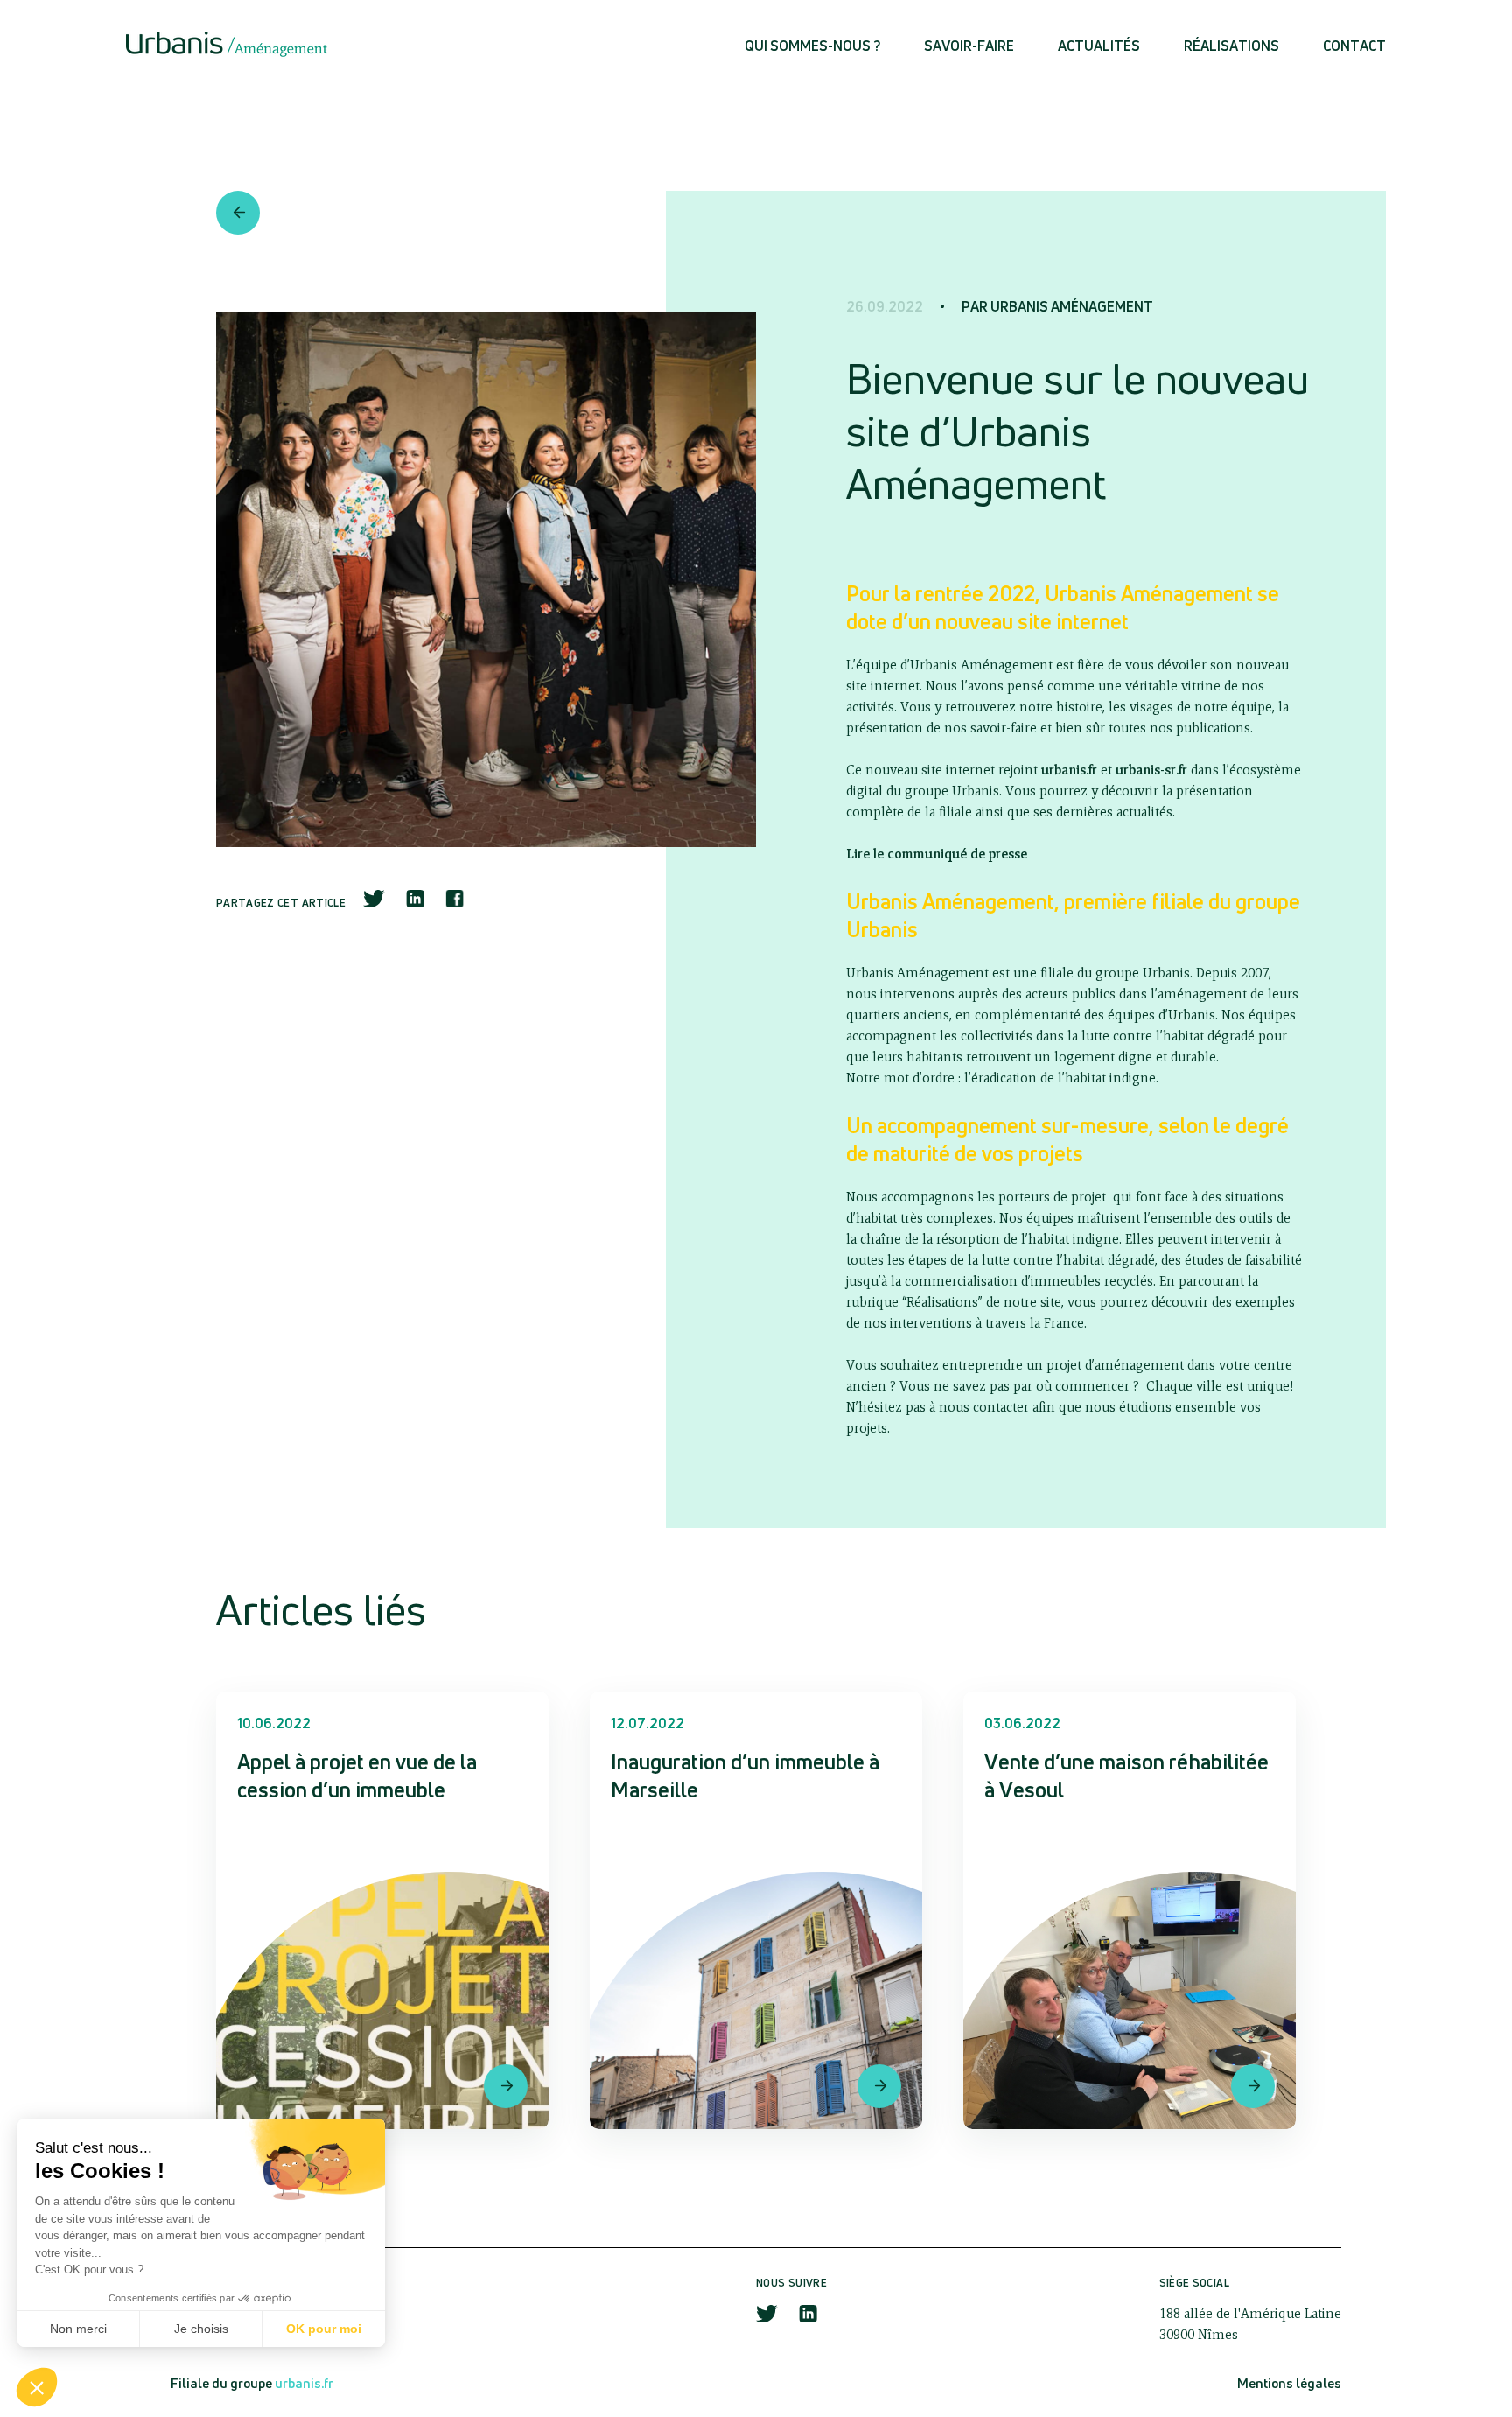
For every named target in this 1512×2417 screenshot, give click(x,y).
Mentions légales (1289, 2383)
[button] (37, 2387)
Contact (1354, 46)
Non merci (78, 2329)
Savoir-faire (969, 46)
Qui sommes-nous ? (812, 46)
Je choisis (201, 2329)
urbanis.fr (304, 2383)
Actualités (1099, 46)
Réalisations (1232, 46)
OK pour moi (324, 2329)
